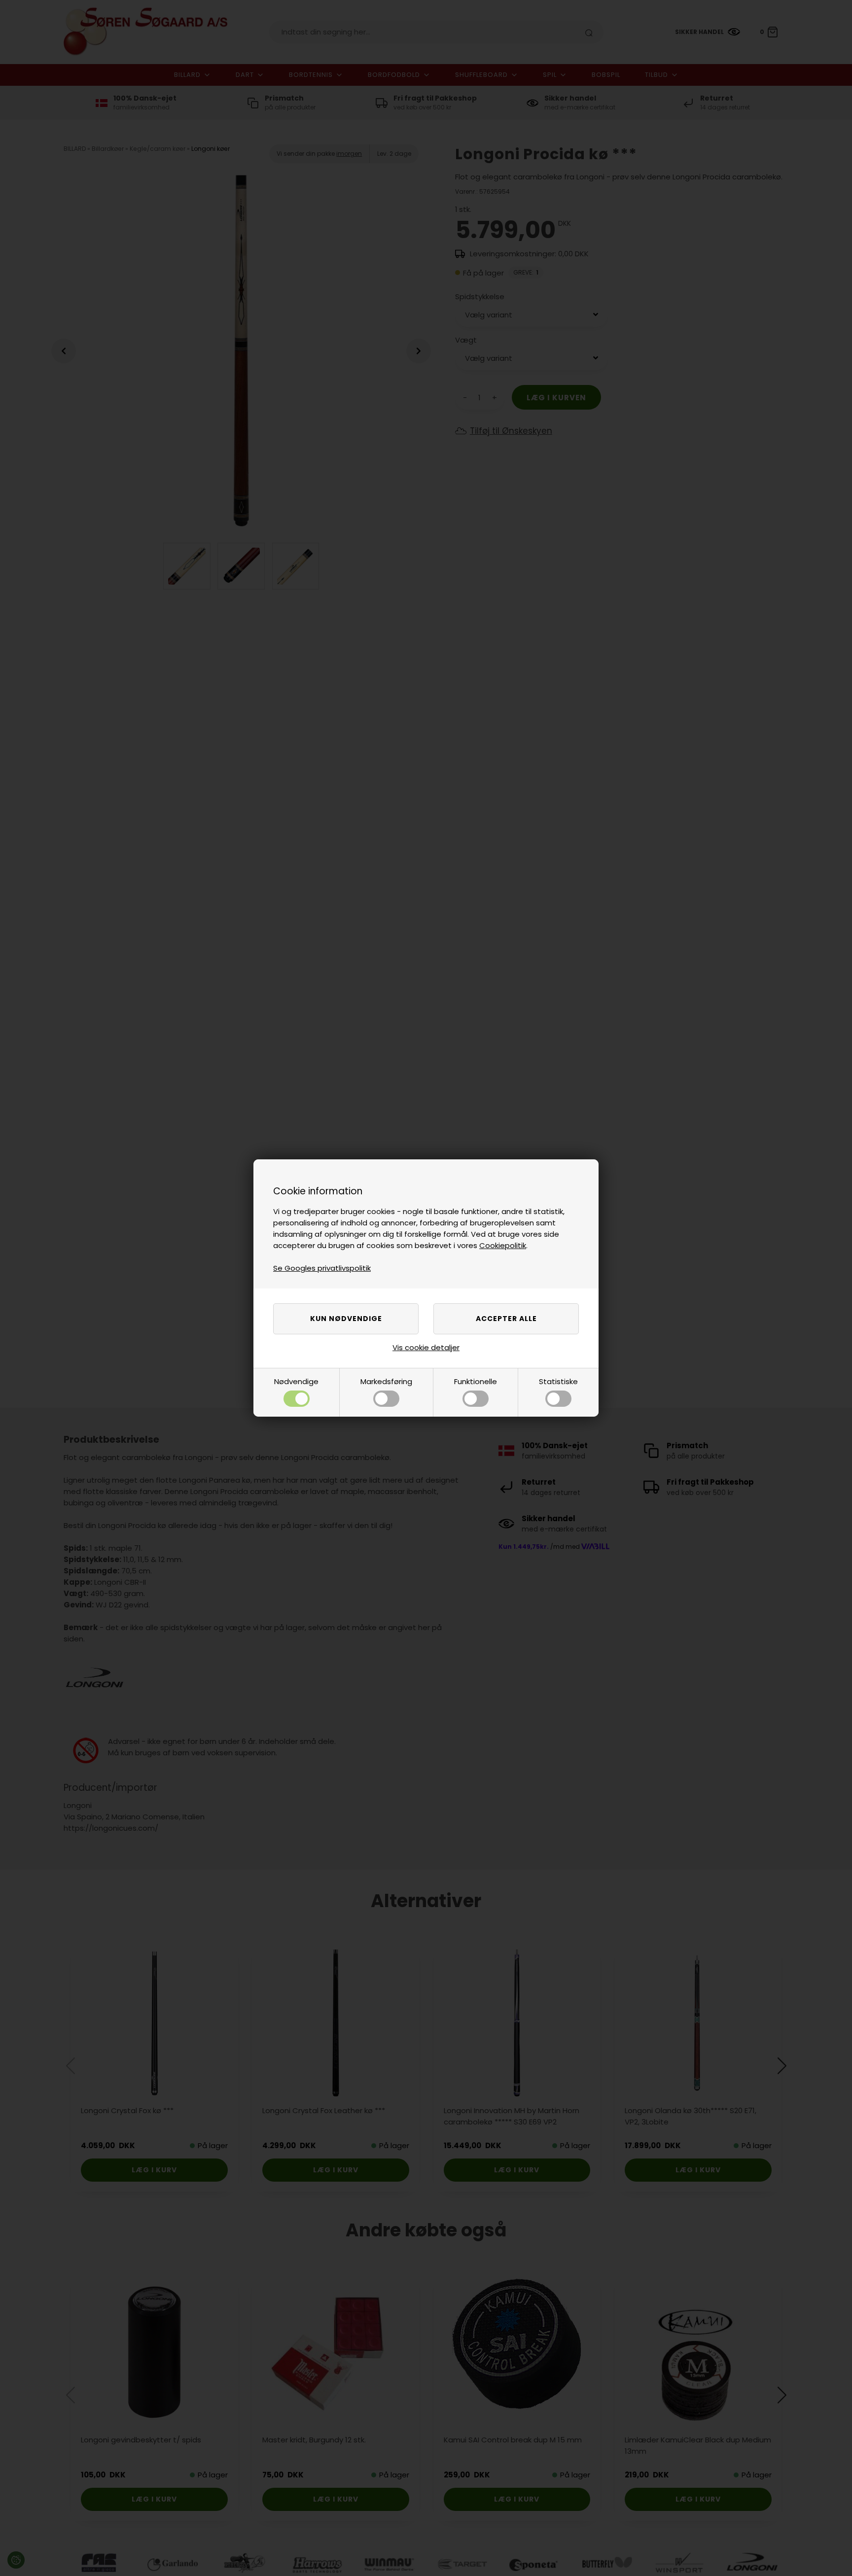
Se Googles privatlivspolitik (322, 1268)
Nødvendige (296, 1381)
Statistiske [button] (558, 1381)
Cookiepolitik (503, 1245)
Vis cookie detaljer (426, 1347)
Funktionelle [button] (476, 1381)
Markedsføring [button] (386, 1381)
